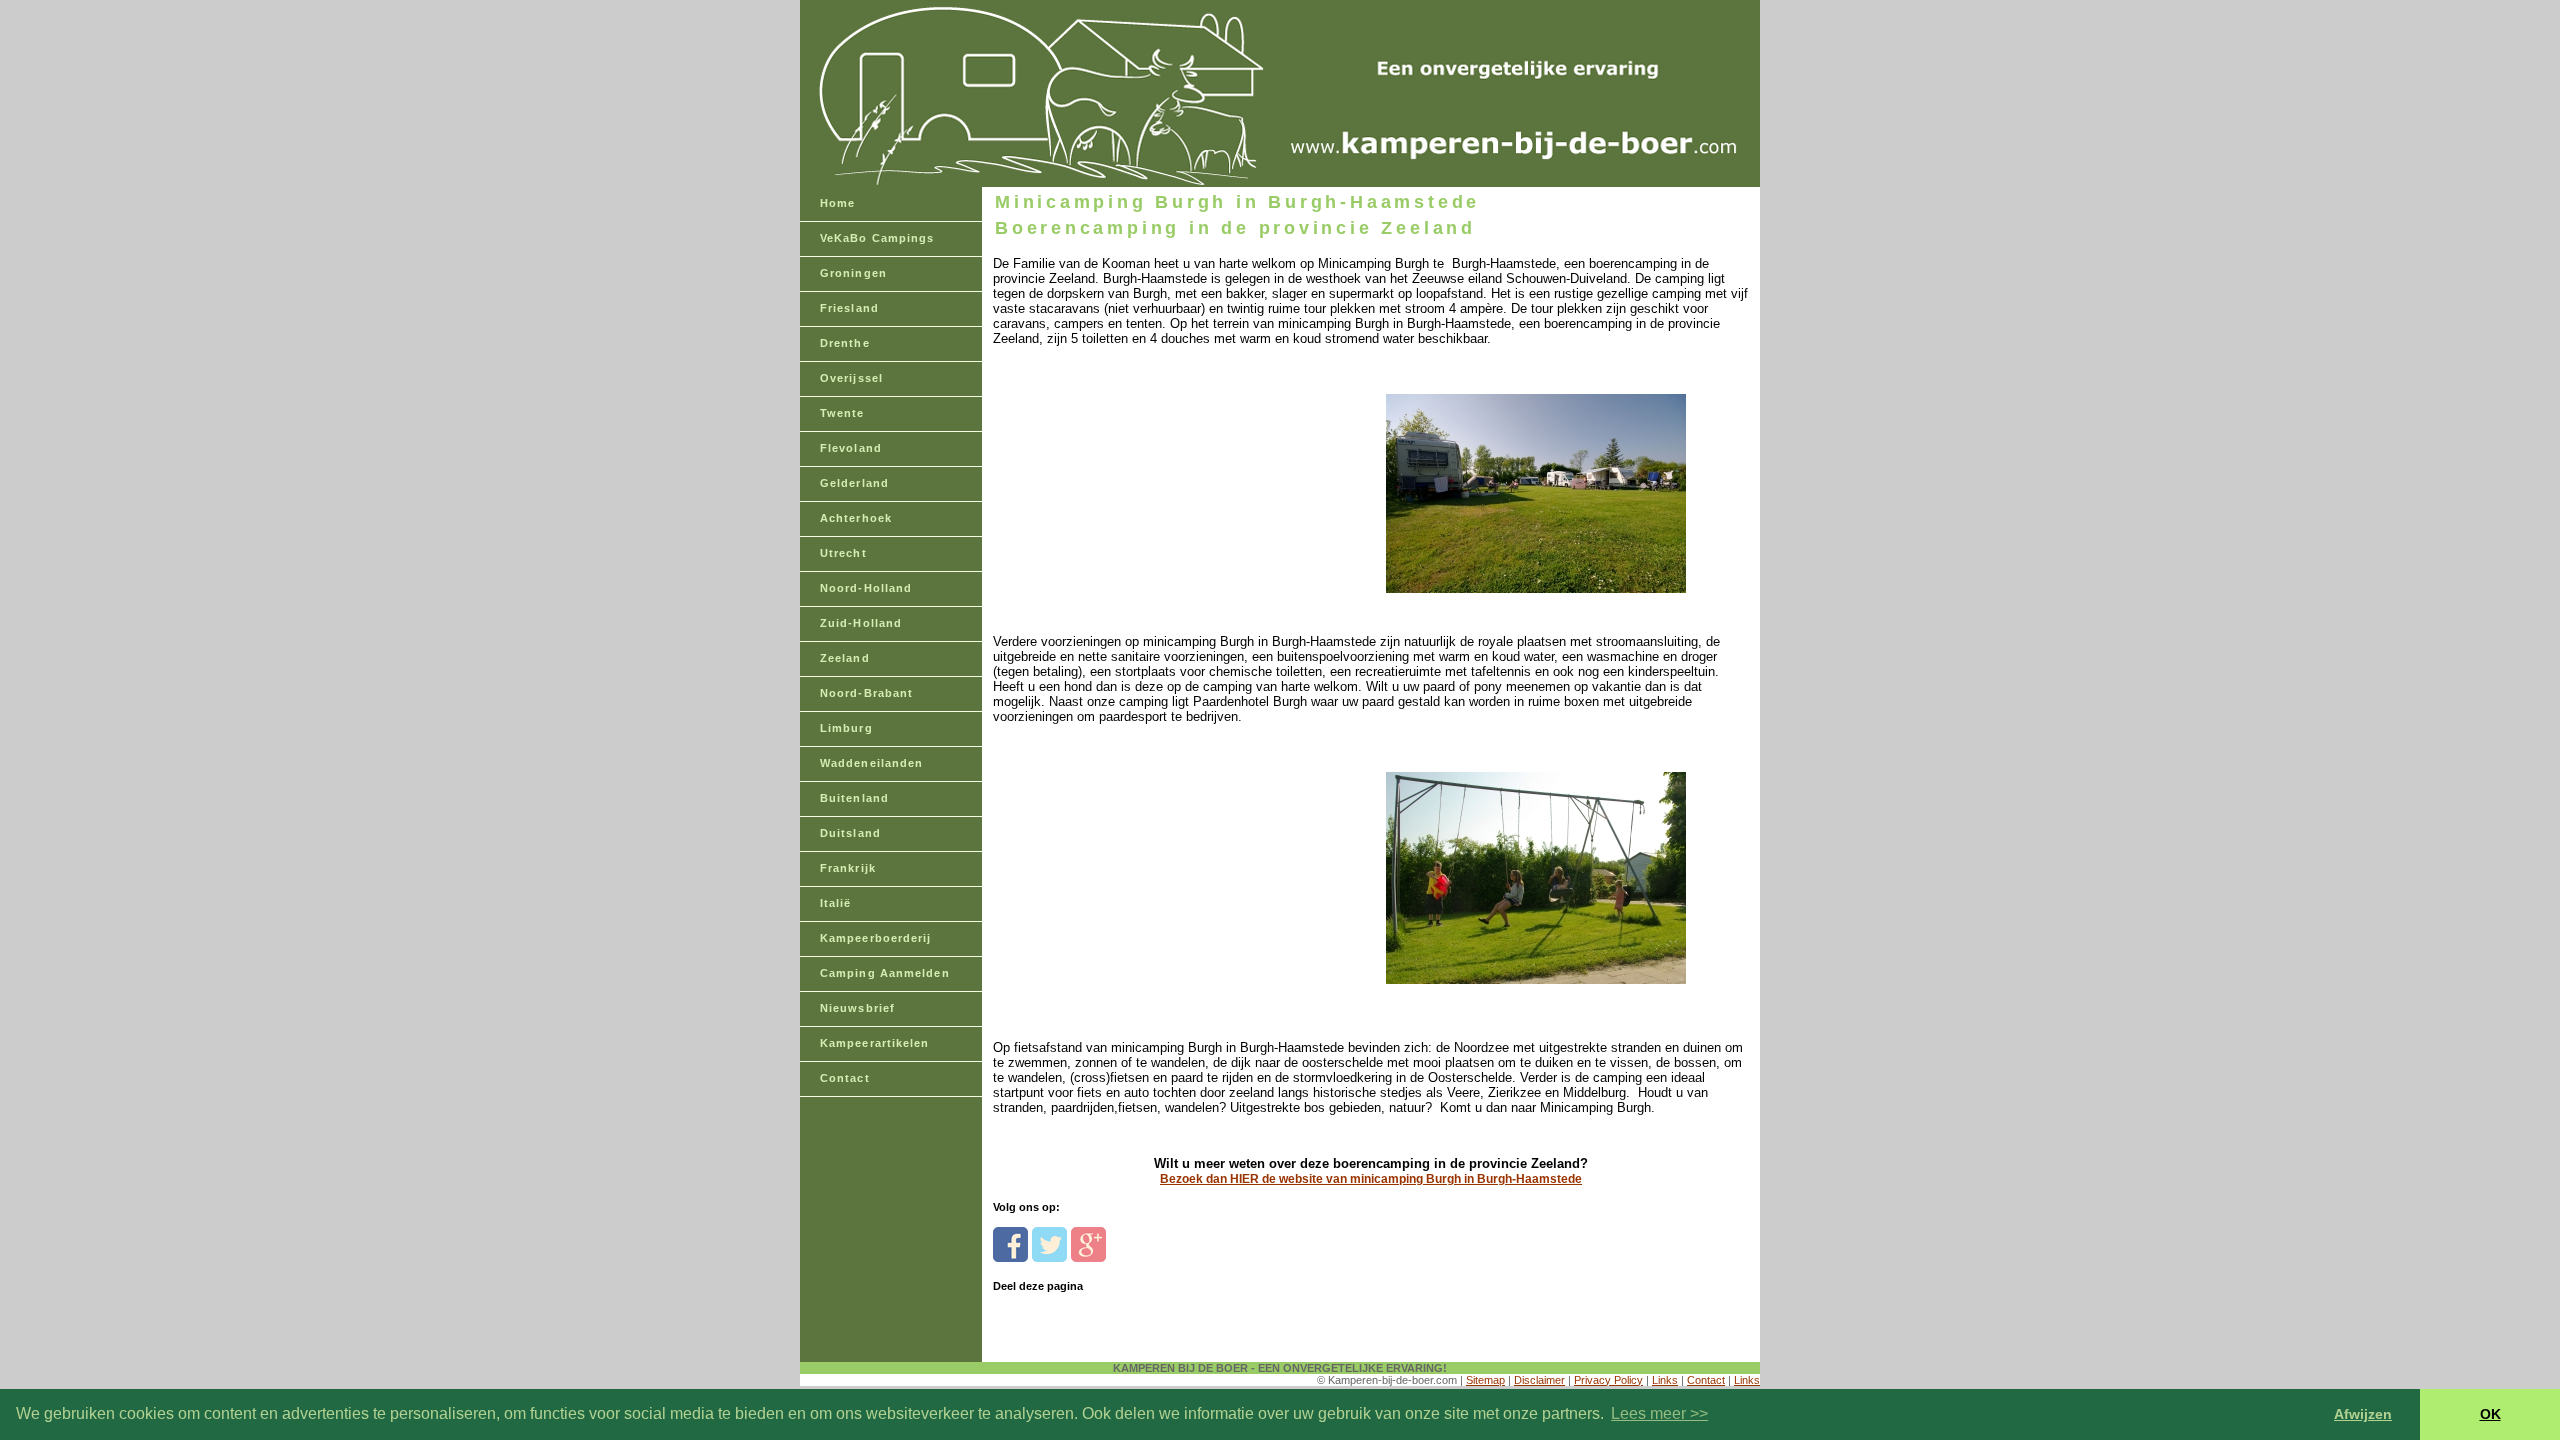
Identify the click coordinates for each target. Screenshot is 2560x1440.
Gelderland (854, 483)
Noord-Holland (866, 588)
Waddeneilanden (871, 763)
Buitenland (854, 798)
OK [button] (2490, 1414)
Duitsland (850, 833)
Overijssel (851, 378)
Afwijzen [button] (2363, 1414)
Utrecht (843, 553)
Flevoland (851, 448)
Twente (842, 413)
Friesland (849, 308)
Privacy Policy (1608, 1380)
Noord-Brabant (866, 693)
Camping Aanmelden (885, 973)
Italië (836, 903)
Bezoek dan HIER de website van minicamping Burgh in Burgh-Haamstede (1371, 1179)
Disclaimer (1539, 1380)
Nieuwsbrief (857, 1008)
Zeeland (845, 658)
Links (1665, 1380)
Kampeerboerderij (876, 938)
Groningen (853, 273)
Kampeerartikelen (875, 1043)
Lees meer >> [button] (1659, 1413)
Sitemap (1485, 1380)
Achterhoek (856, 518)
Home (837, 203)
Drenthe (845, 343)
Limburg (846, 728)
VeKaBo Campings (877, 238)
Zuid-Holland (861, 623)
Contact (845, 1078)
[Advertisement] (1130, 471)
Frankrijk (848, 868)
